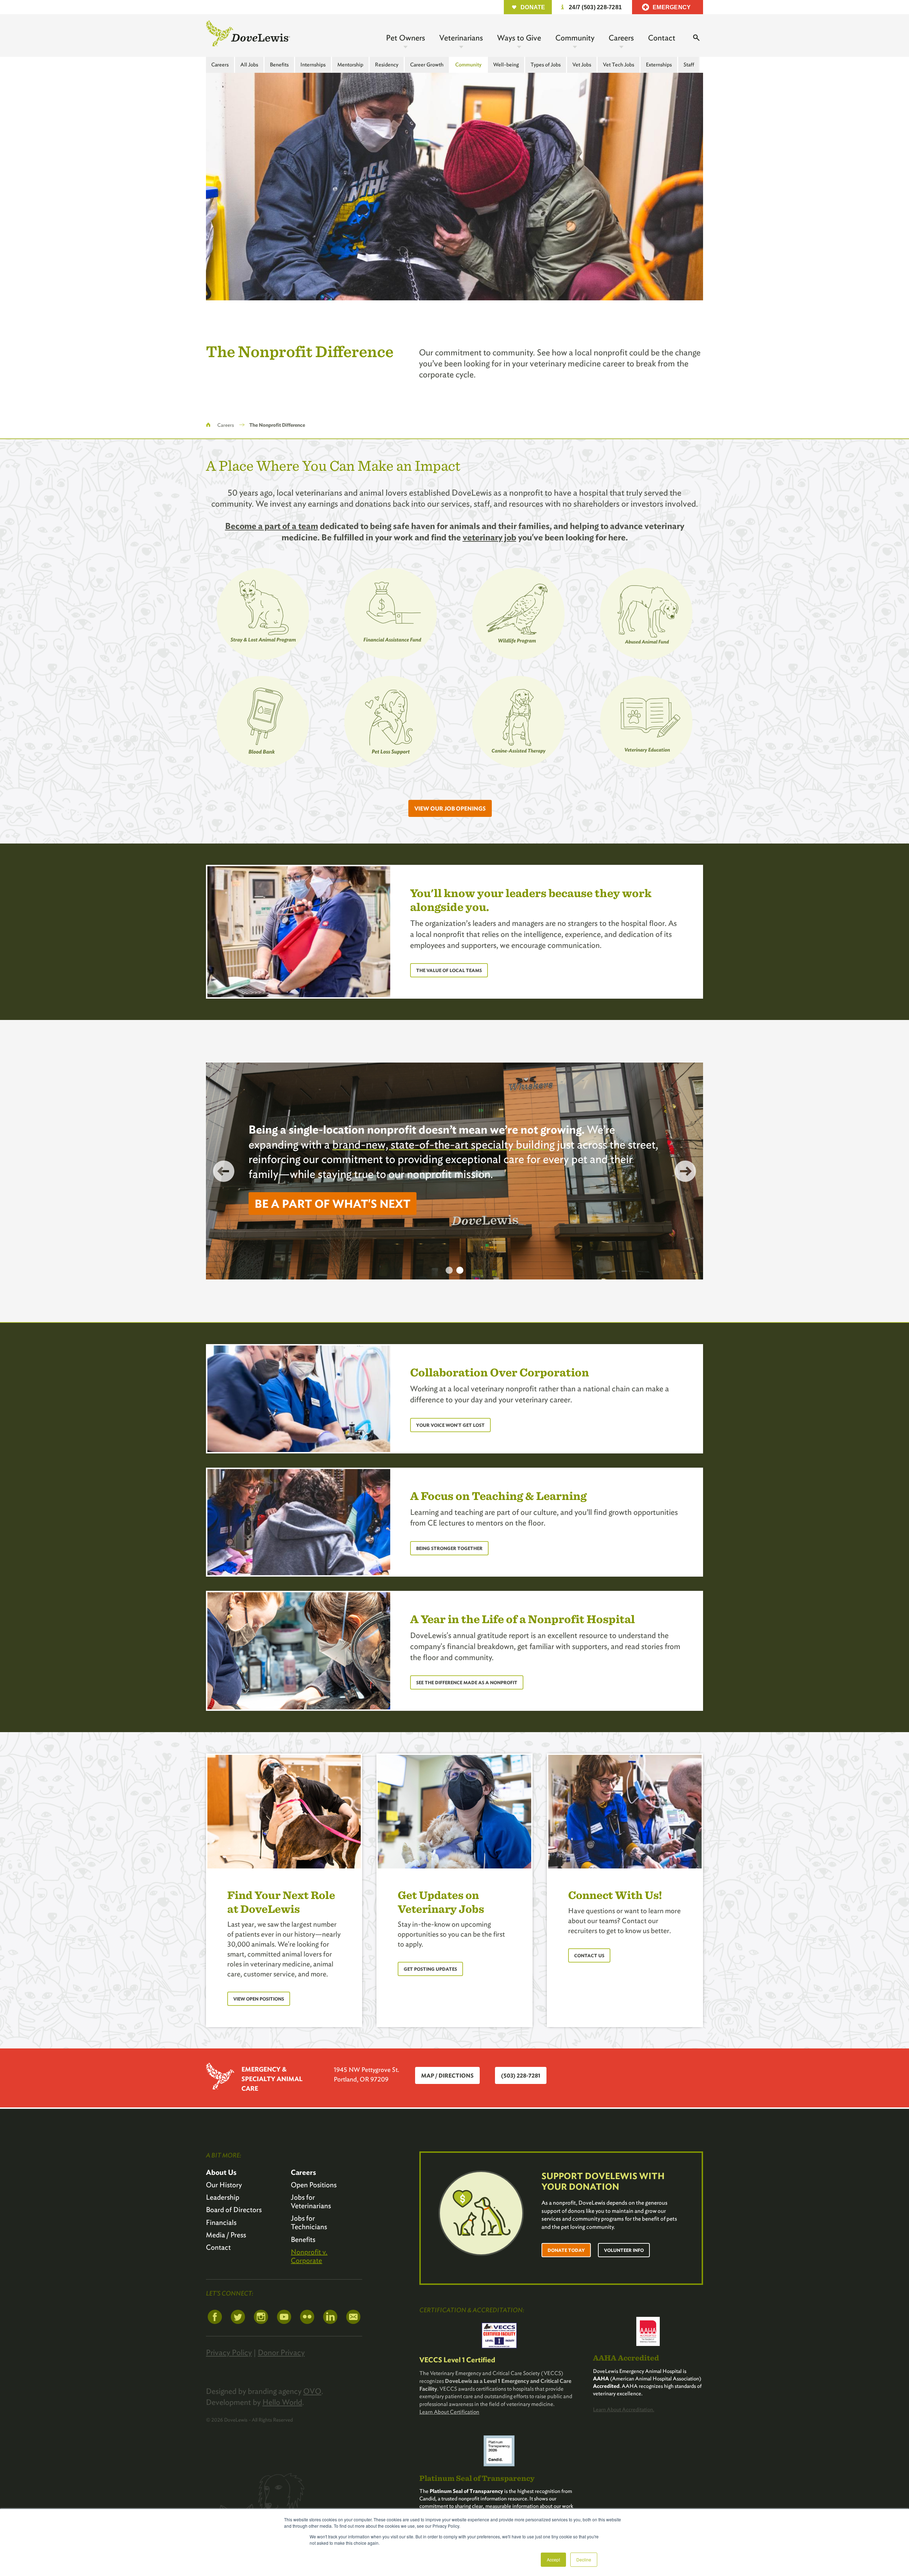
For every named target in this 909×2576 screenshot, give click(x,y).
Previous (224, 1171)
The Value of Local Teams (449, 970)
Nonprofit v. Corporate (309, 2256)
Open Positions (314, 2185)
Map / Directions (447, 2076)
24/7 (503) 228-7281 (595, 7)
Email (353, 2317)
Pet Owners (405, 38)
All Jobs (249, 65)
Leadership (223, 2197)
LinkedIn (330, 2317)
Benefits (279, 65)
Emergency (672, 7)
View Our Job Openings (450, 809)
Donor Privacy (281, 2352)
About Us (221, 2172)
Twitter (238, 2317)
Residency (387, 65)
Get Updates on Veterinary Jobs (441, 1901)
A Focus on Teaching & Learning (498, 1496)
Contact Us (589, 1956)
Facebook (215, 2317)
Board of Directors (234, 2210)
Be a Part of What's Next (333, 1204)
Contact (662, 38)
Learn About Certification (449, 2412)
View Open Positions (259, 1999)
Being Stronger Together (449, 1548)
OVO (312, 2391)
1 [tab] (449, 1270)
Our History (224, 2185)
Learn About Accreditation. (624, 2409)
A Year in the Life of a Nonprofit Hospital (522, 1619)
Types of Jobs (546, 65)
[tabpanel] (454, 1171)
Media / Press (226, 2235)
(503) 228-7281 (521, 2076)
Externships (659, 65)
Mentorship (350, 65)
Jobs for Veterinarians (311, 2201)
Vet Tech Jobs (619, 65)
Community (575, 38)
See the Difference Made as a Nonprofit (467, 1683)
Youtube (284, 2317)
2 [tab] (460, 1270)
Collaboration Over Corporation (500, 1372)
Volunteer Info (624, 2250)
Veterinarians (461, 38)
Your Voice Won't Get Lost (450, 1425)
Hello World (282, 2402)
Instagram (261, 2317)
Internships (313, 65)
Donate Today (566, 2250)
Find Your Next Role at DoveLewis (281, 1901)
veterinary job (489, 537)
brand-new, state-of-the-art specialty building (443, 1144)
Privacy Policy (229, 2352)
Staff (689, 65)
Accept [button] (553, 2559)
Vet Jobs (582, 65)
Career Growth (427, 65)
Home (208, 425)
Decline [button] (584, 2559)
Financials (221, 2222)
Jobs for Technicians (309, 2222)
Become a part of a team (272, 526)
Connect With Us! (615, 1895)
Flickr (307, 2317)
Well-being (506, 65)
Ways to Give (519, 38)
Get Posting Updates (430, 1969)
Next (685, 1171)
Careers (621, 38)
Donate (533, 7)
